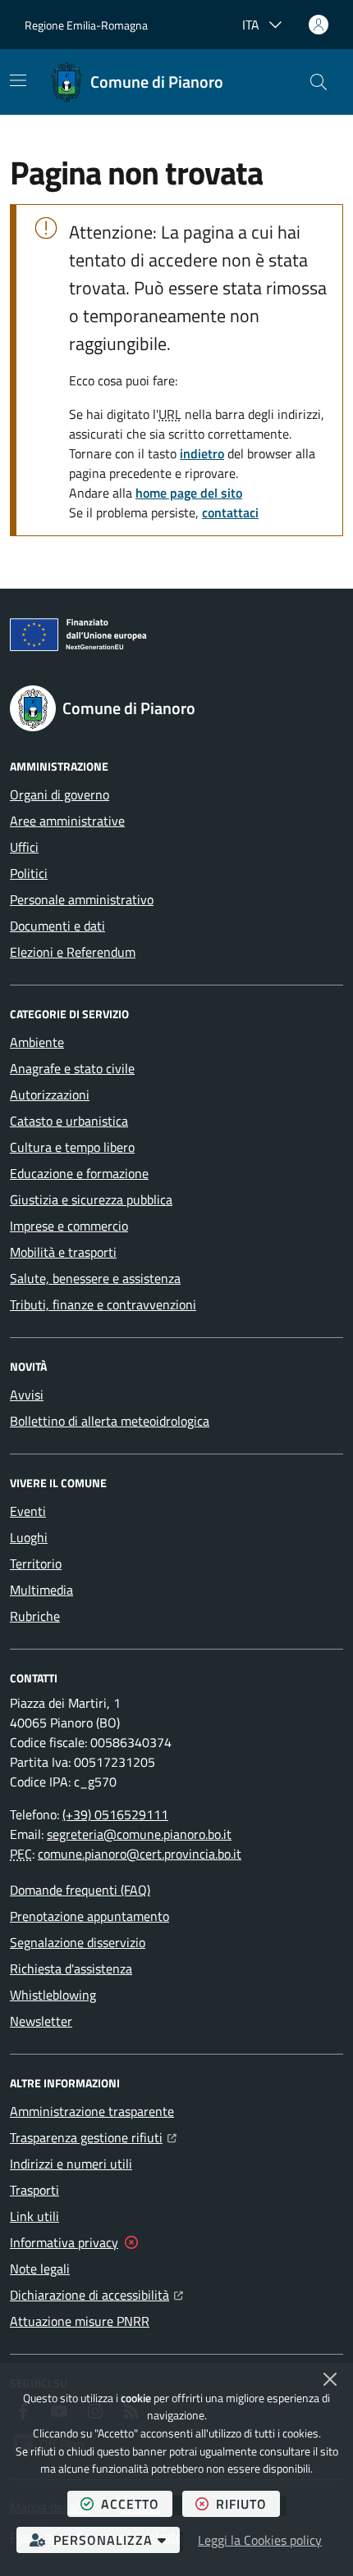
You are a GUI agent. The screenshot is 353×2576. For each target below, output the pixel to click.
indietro (202, 453)
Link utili (34, 2216)
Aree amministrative (67, 821)
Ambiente (37, 1042)
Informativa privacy (64, 2242)
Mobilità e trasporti (63, 1252)
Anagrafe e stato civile (72, 1068)
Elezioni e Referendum (73, 952)
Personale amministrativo (82, 899)
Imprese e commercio (69, 1226)
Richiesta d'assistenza (71, 1968)
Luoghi (29, 1537)
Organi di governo (60, 794)
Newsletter (41, 2021)
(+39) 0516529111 (115, 1814)
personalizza (117, 2540)
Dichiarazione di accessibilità (96, 2294)
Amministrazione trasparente (92, 2111)
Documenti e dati (57, 926)
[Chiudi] (330, 2379)
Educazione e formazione (79, 1173)
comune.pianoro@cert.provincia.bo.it (140, 1854)
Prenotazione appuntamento (89, 1916)
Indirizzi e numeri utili (71, 2164)
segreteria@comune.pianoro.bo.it (139, 1834)
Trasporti (34, 2190)
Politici (29, 873)
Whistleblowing (53, 1995)
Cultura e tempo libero (72, 1147)
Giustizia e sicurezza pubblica (91, 1199)
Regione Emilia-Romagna (86, 25)
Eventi (28, 1511)
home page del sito (189, 493)
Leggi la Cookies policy (260, 2540)
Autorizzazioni (50, 1095)
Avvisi (27, 1395)
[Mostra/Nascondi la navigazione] (18, 80)
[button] (319, 82)
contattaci (230, 512)
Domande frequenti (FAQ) (80, 1890)
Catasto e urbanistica (69, 1121)
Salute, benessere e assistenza (95, 1278)
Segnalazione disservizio (78, 1942)
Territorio (36, 1563)
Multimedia (41, 1590)
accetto (137, 2503)
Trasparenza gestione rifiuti (93, 2137)
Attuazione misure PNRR (80, 2321)
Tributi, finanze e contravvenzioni (103, 1304)
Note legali (40, 2269)
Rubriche (35, 1616)
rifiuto (248, 2503)
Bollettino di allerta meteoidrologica (110, 1421)
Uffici (24, 847)
